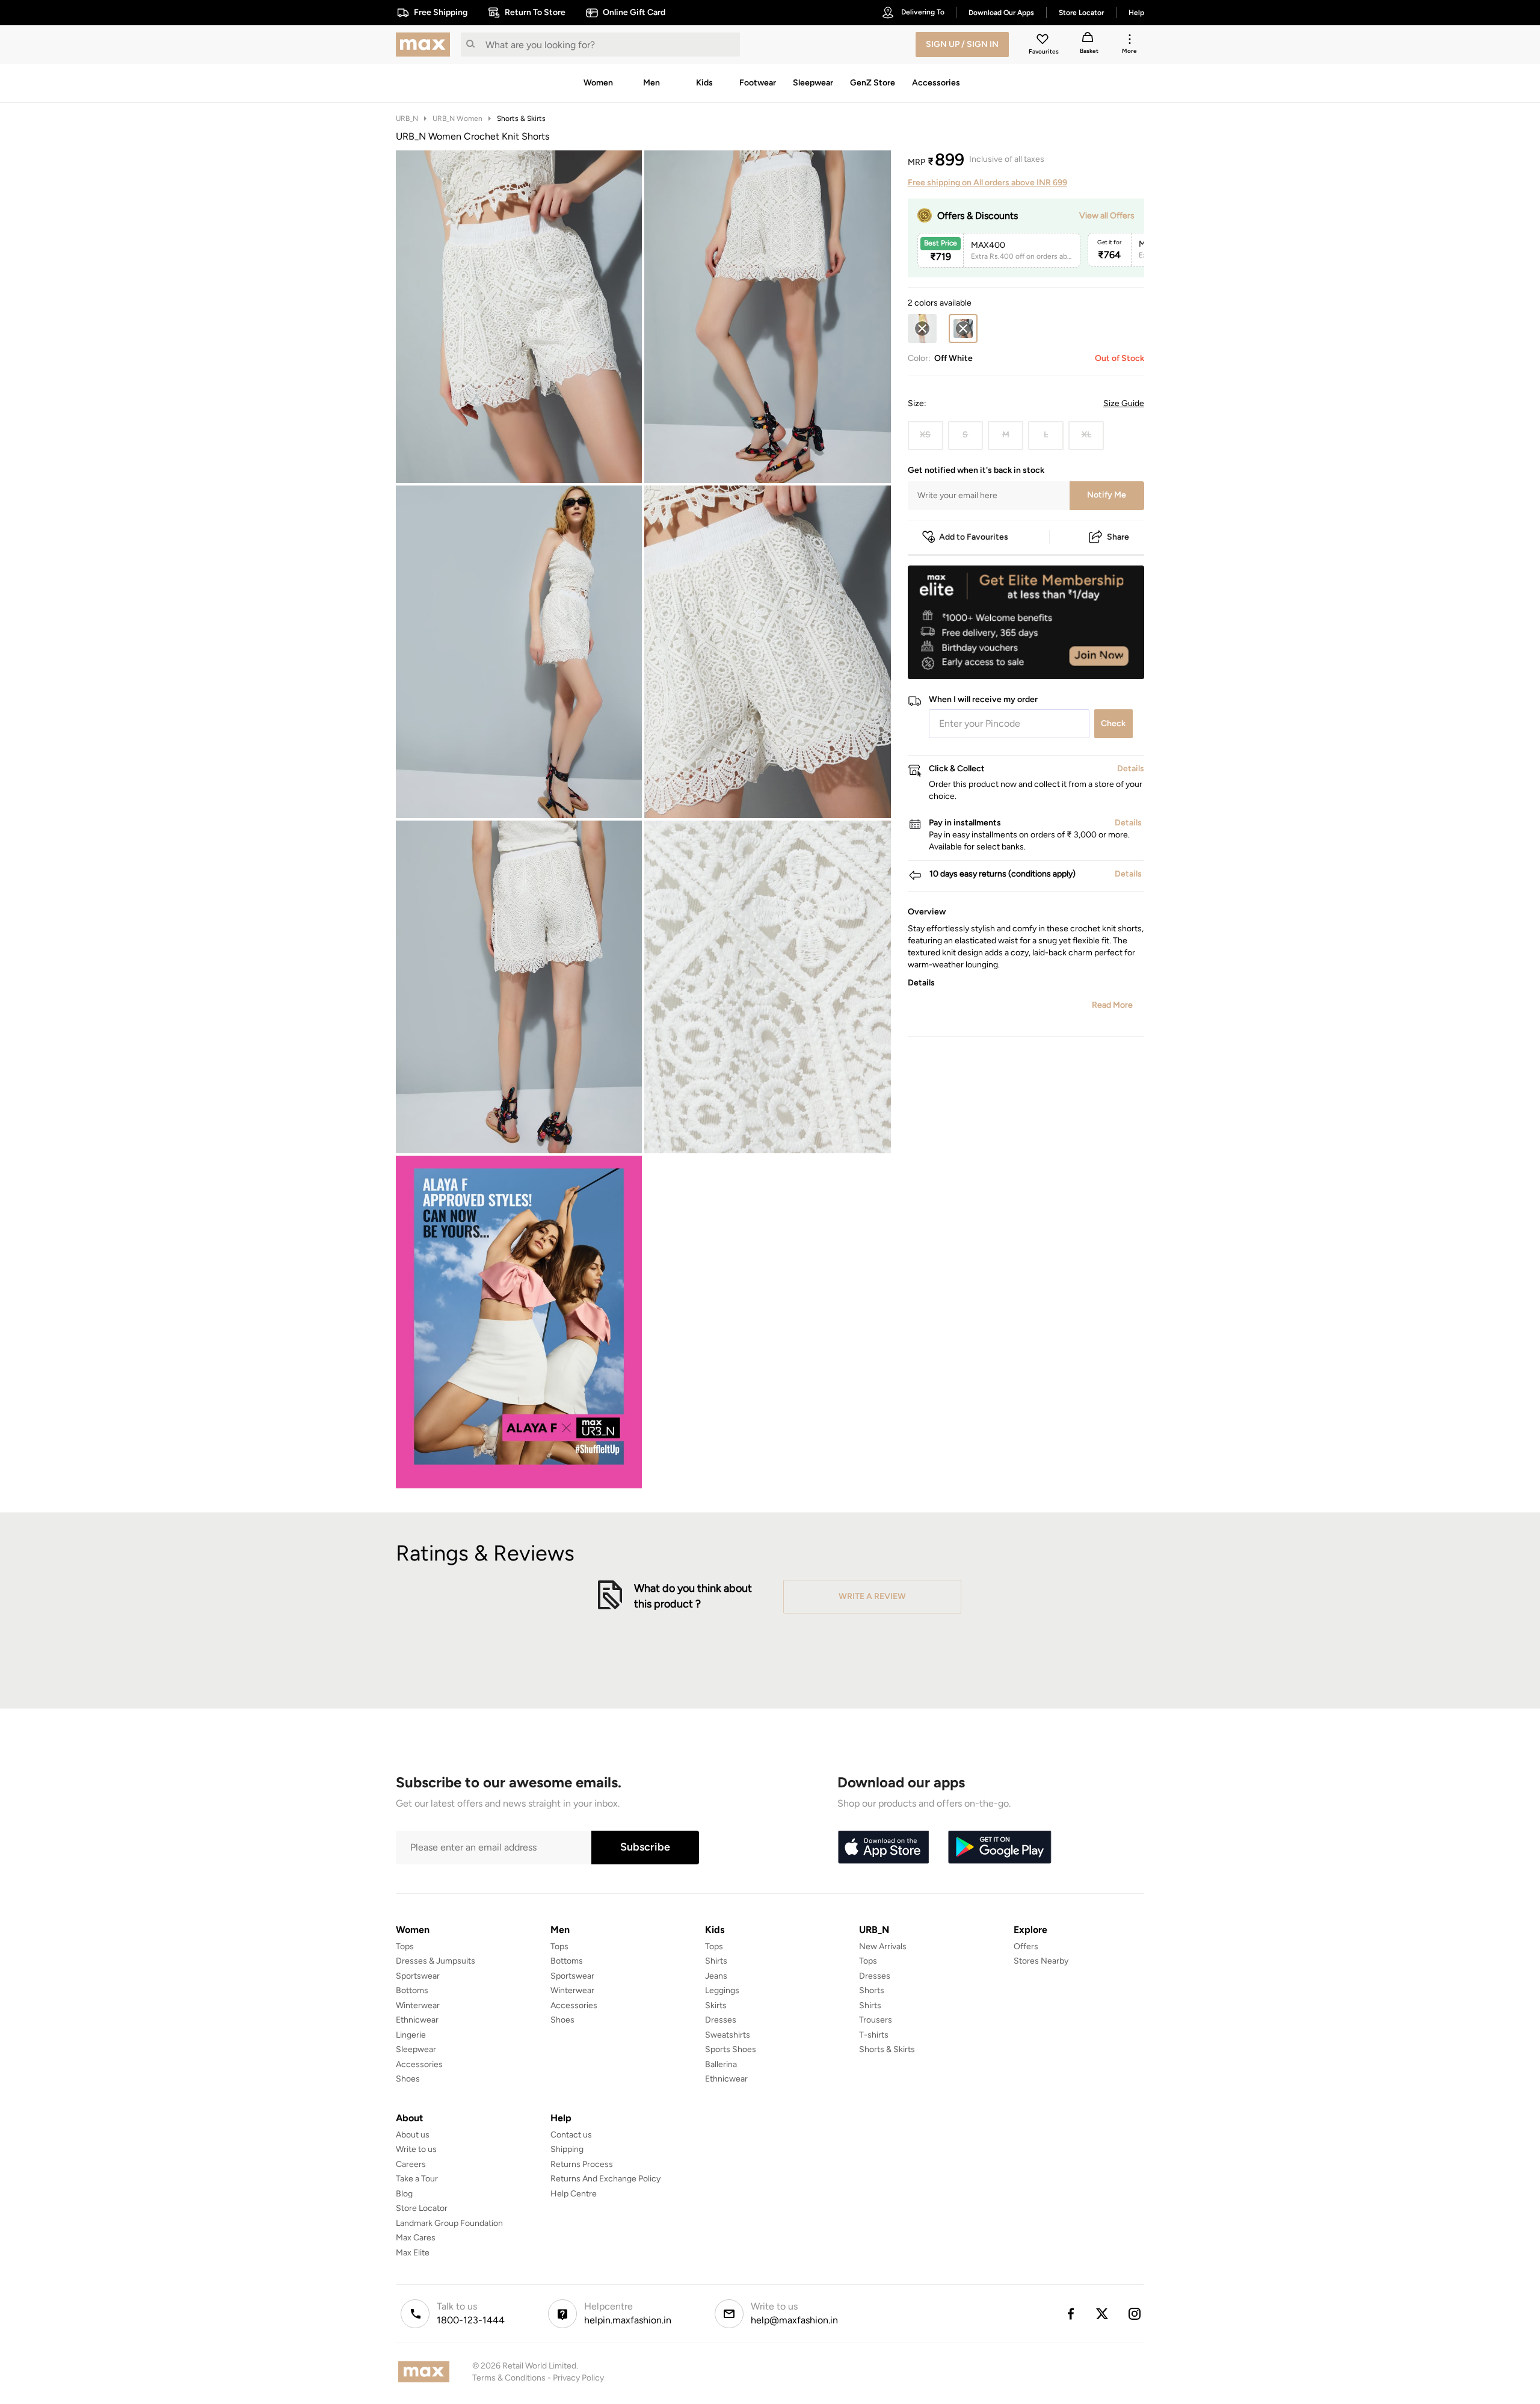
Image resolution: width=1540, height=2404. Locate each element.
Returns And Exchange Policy (605, 2179)
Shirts (716, 1961)
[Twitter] (1103, 2314)
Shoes (408, 2079)
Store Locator (422, 2208)
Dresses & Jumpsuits (436, 1961)
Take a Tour (417, 2179)
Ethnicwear (417, 2020)
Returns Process (582, 2164)
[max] (426, 45)
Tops (405, 1946)
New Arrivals (883, 1946)
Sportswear (418, 1976)
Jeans (716, 1976)
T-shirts (874, 2035)
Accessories (419, 2064)
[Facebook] (1070, 2314)
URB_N (407, 119)
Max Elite (413, 2253)
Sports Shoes (731, 2049)
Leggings (722, 1990)
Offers (1026, 1946)
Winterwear (418, 2005)
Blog (404, 2194)
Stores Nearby (1041, 1961)
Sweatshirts (728, 2035)
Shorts (872, 1990)
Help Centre (574, 2194)
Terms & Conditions (509, 2378)
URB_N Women (457, 119)
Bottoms (412, 1990)
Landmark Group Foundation (449, 2223)
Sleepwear (416, 2049)
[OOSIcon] (922, 328)
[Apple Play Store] (883, 1848)
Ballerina (721, 2064)
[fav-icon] (1044, 41)
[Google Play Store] (1000, 1848)
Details (1113, 660)
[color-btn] (922, 328)
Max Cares (416, 2238)
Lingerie (411, 2035)
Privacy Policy (578, 2378)
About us (413, 2135)
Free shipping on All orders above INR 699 (987, 183)
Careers (411, 2164)
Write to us (416, 2149)
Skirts (716, 2005)
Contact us (571, 2135)
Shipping (567, 2149)
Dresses (721, 2020)
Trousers (876, 2020)
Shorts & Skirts (521, 119)
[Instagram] (1135, 2314)
